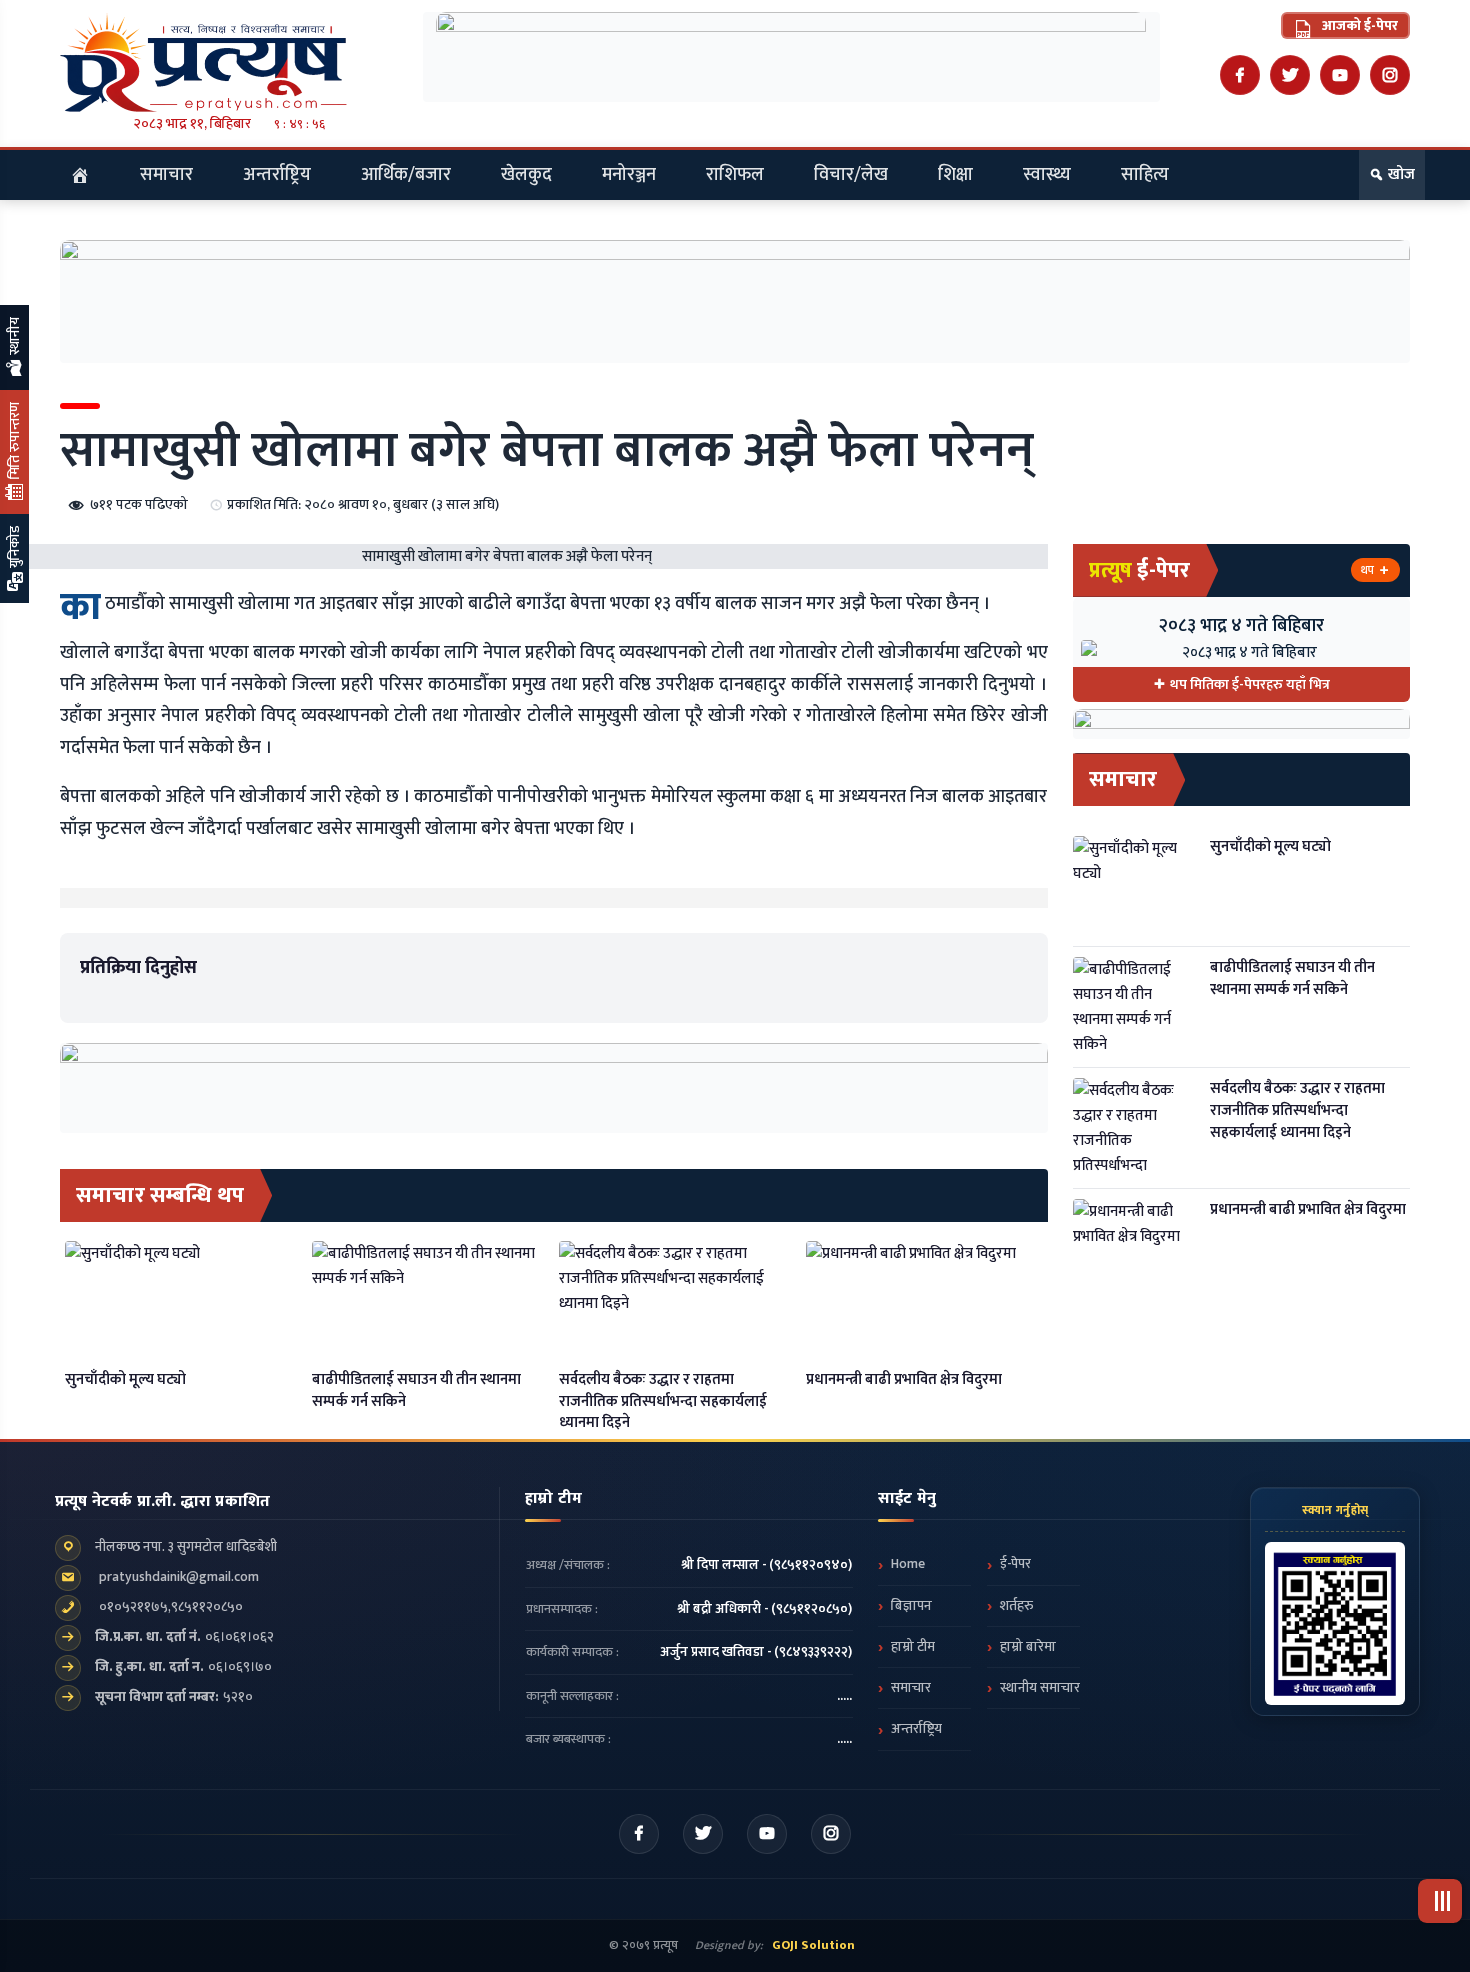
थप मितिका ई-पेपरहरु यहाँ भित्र (1250, 684)
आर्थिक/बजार (406, 175)
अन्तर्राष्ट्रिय (277, 175)
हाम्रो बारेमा (1028, 1647)
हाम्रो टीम (913, 1647)
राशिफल (735, 175)
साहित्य (1145, 175)
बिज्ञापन (911, 1606)
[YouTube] (1340, 75)
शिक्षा (955, 175)
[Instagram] (1390, 75)
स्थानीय (14, 337)
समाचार (166, 175)
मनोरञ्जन (629, 175)
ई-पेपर (1015, 1564)
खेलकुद (526, 175)
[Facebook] (1240, 75)
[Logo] (229, 62)
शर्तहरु (1016, 1606)
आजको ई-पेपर (1358, 25)
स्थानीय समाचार (1040, 1688)
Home (908, 1564)
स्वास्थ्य (1047, 175)
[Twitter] (1290, 75)
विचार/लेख (851, 175)
